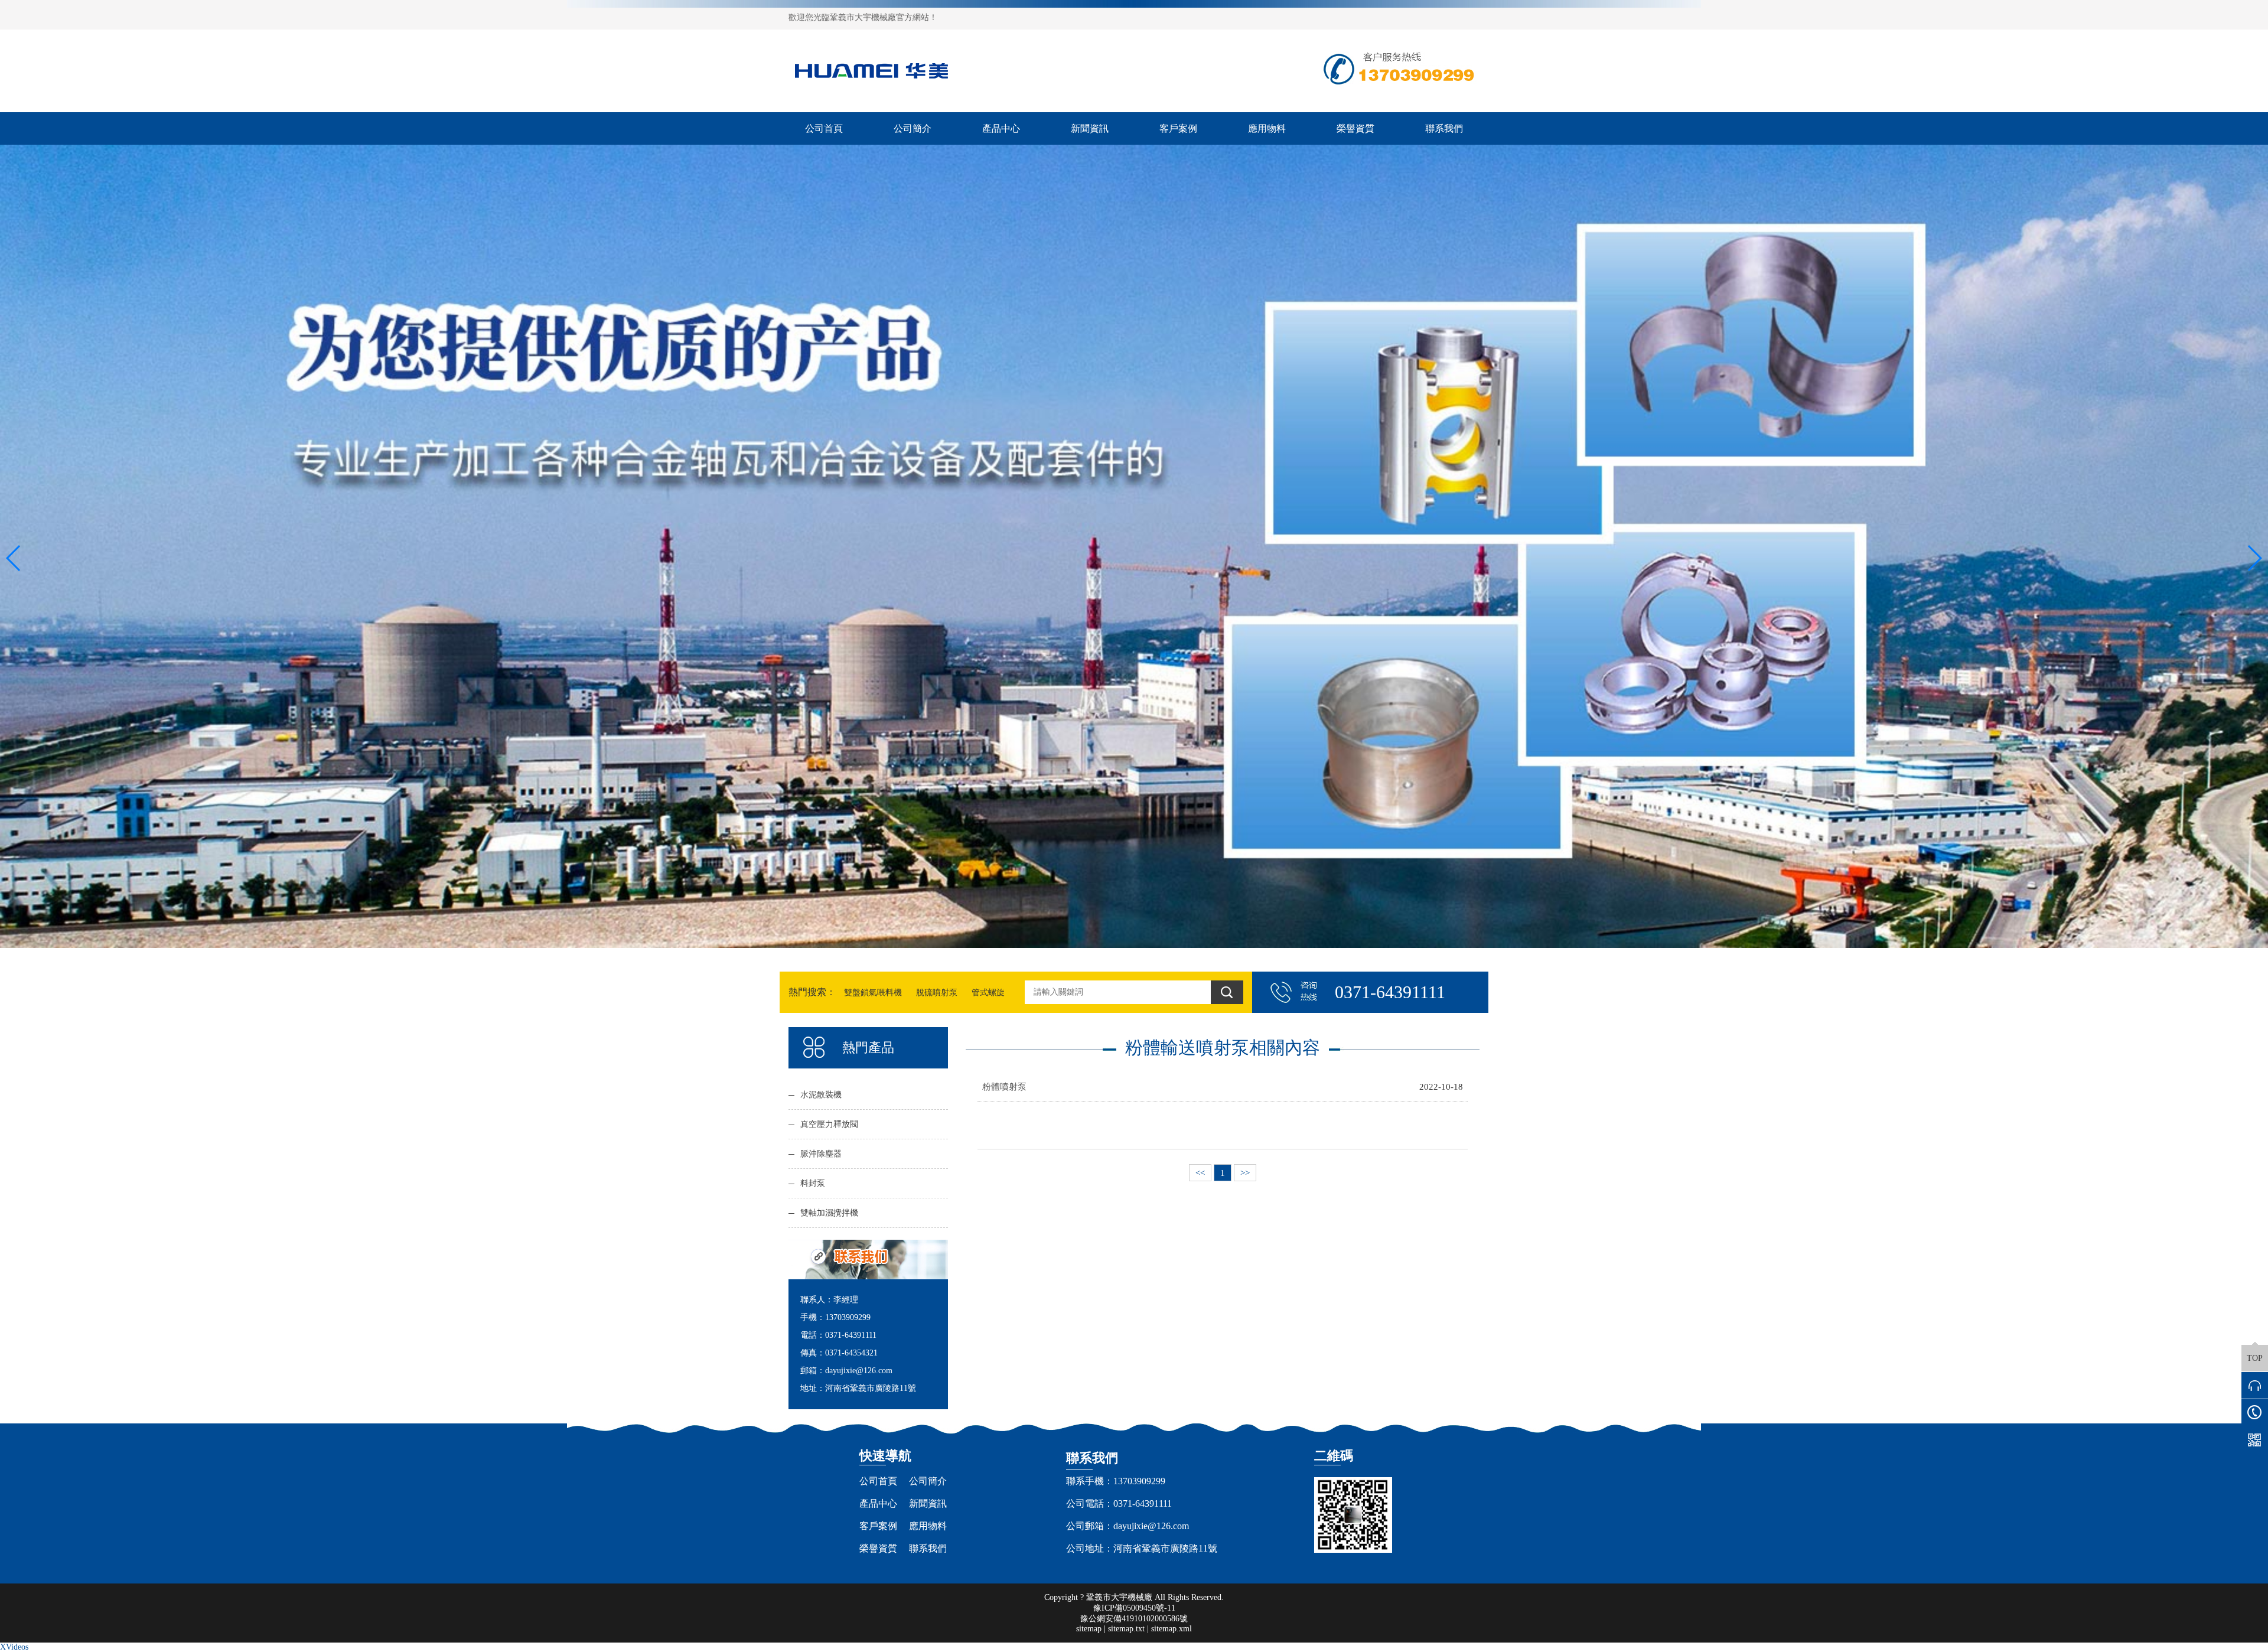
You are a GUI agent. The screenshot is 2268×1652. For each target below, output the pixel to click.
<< (1200, 1173)
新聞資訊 (1090, 128)
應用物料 (1267, 128)
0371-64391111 (1143, 1503)
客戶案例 (1178, 128)
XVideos (14, 1647)
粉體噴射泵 (1004, 1086)
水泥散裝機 (821, 1095)
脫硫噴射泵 (937, 993)
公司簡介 (913, 128)
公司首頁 (824, 128)
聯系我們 (1444, 128)
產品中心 (1001, 128)
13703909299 (1139, 1481)
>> (1245, 1173)
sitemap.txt (1126, 1629)
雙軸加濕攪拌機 (829, 1213)
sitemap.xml (1172, 1629)
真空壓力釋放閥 (829, 1124)
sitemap (1089, 1629)
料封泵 (813, 1183)
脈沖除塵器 (821, 1154)
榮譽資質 (1355, 128)
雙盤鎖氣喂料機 (873, 993)
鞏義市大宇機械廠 (1119, 1597)
